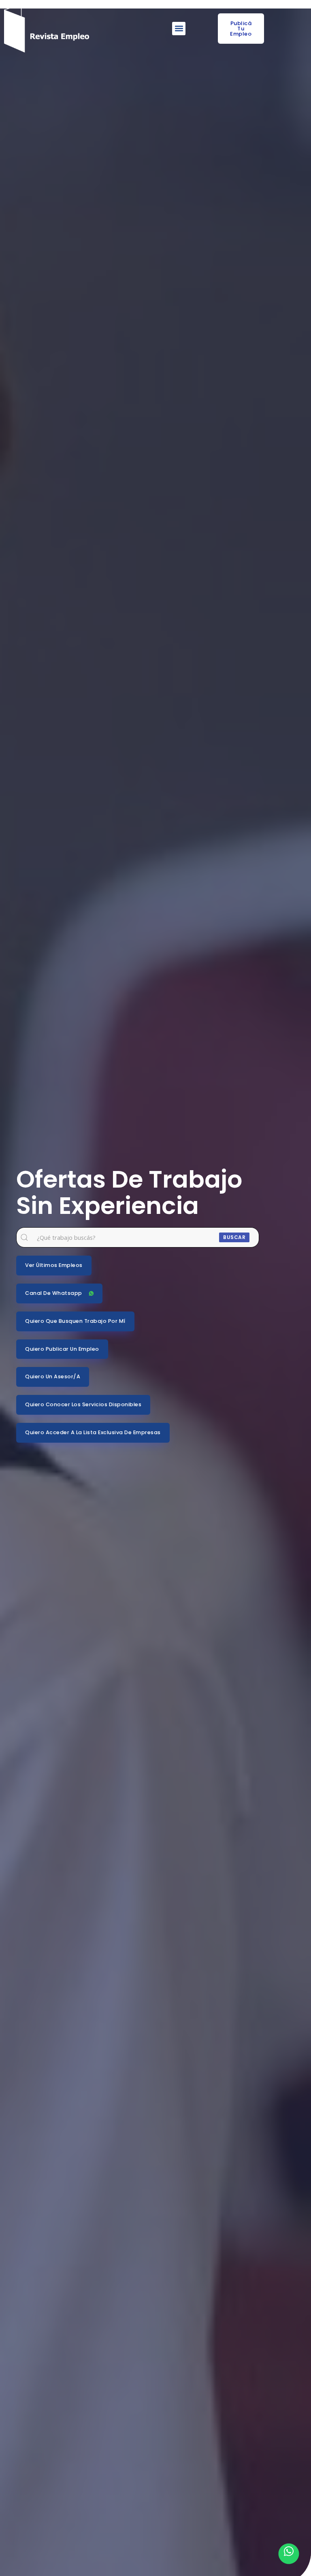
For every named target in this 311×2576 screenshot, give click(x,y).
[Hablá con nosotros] (289, 2554)
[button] (179, 29)
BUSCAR (234, 1237)
